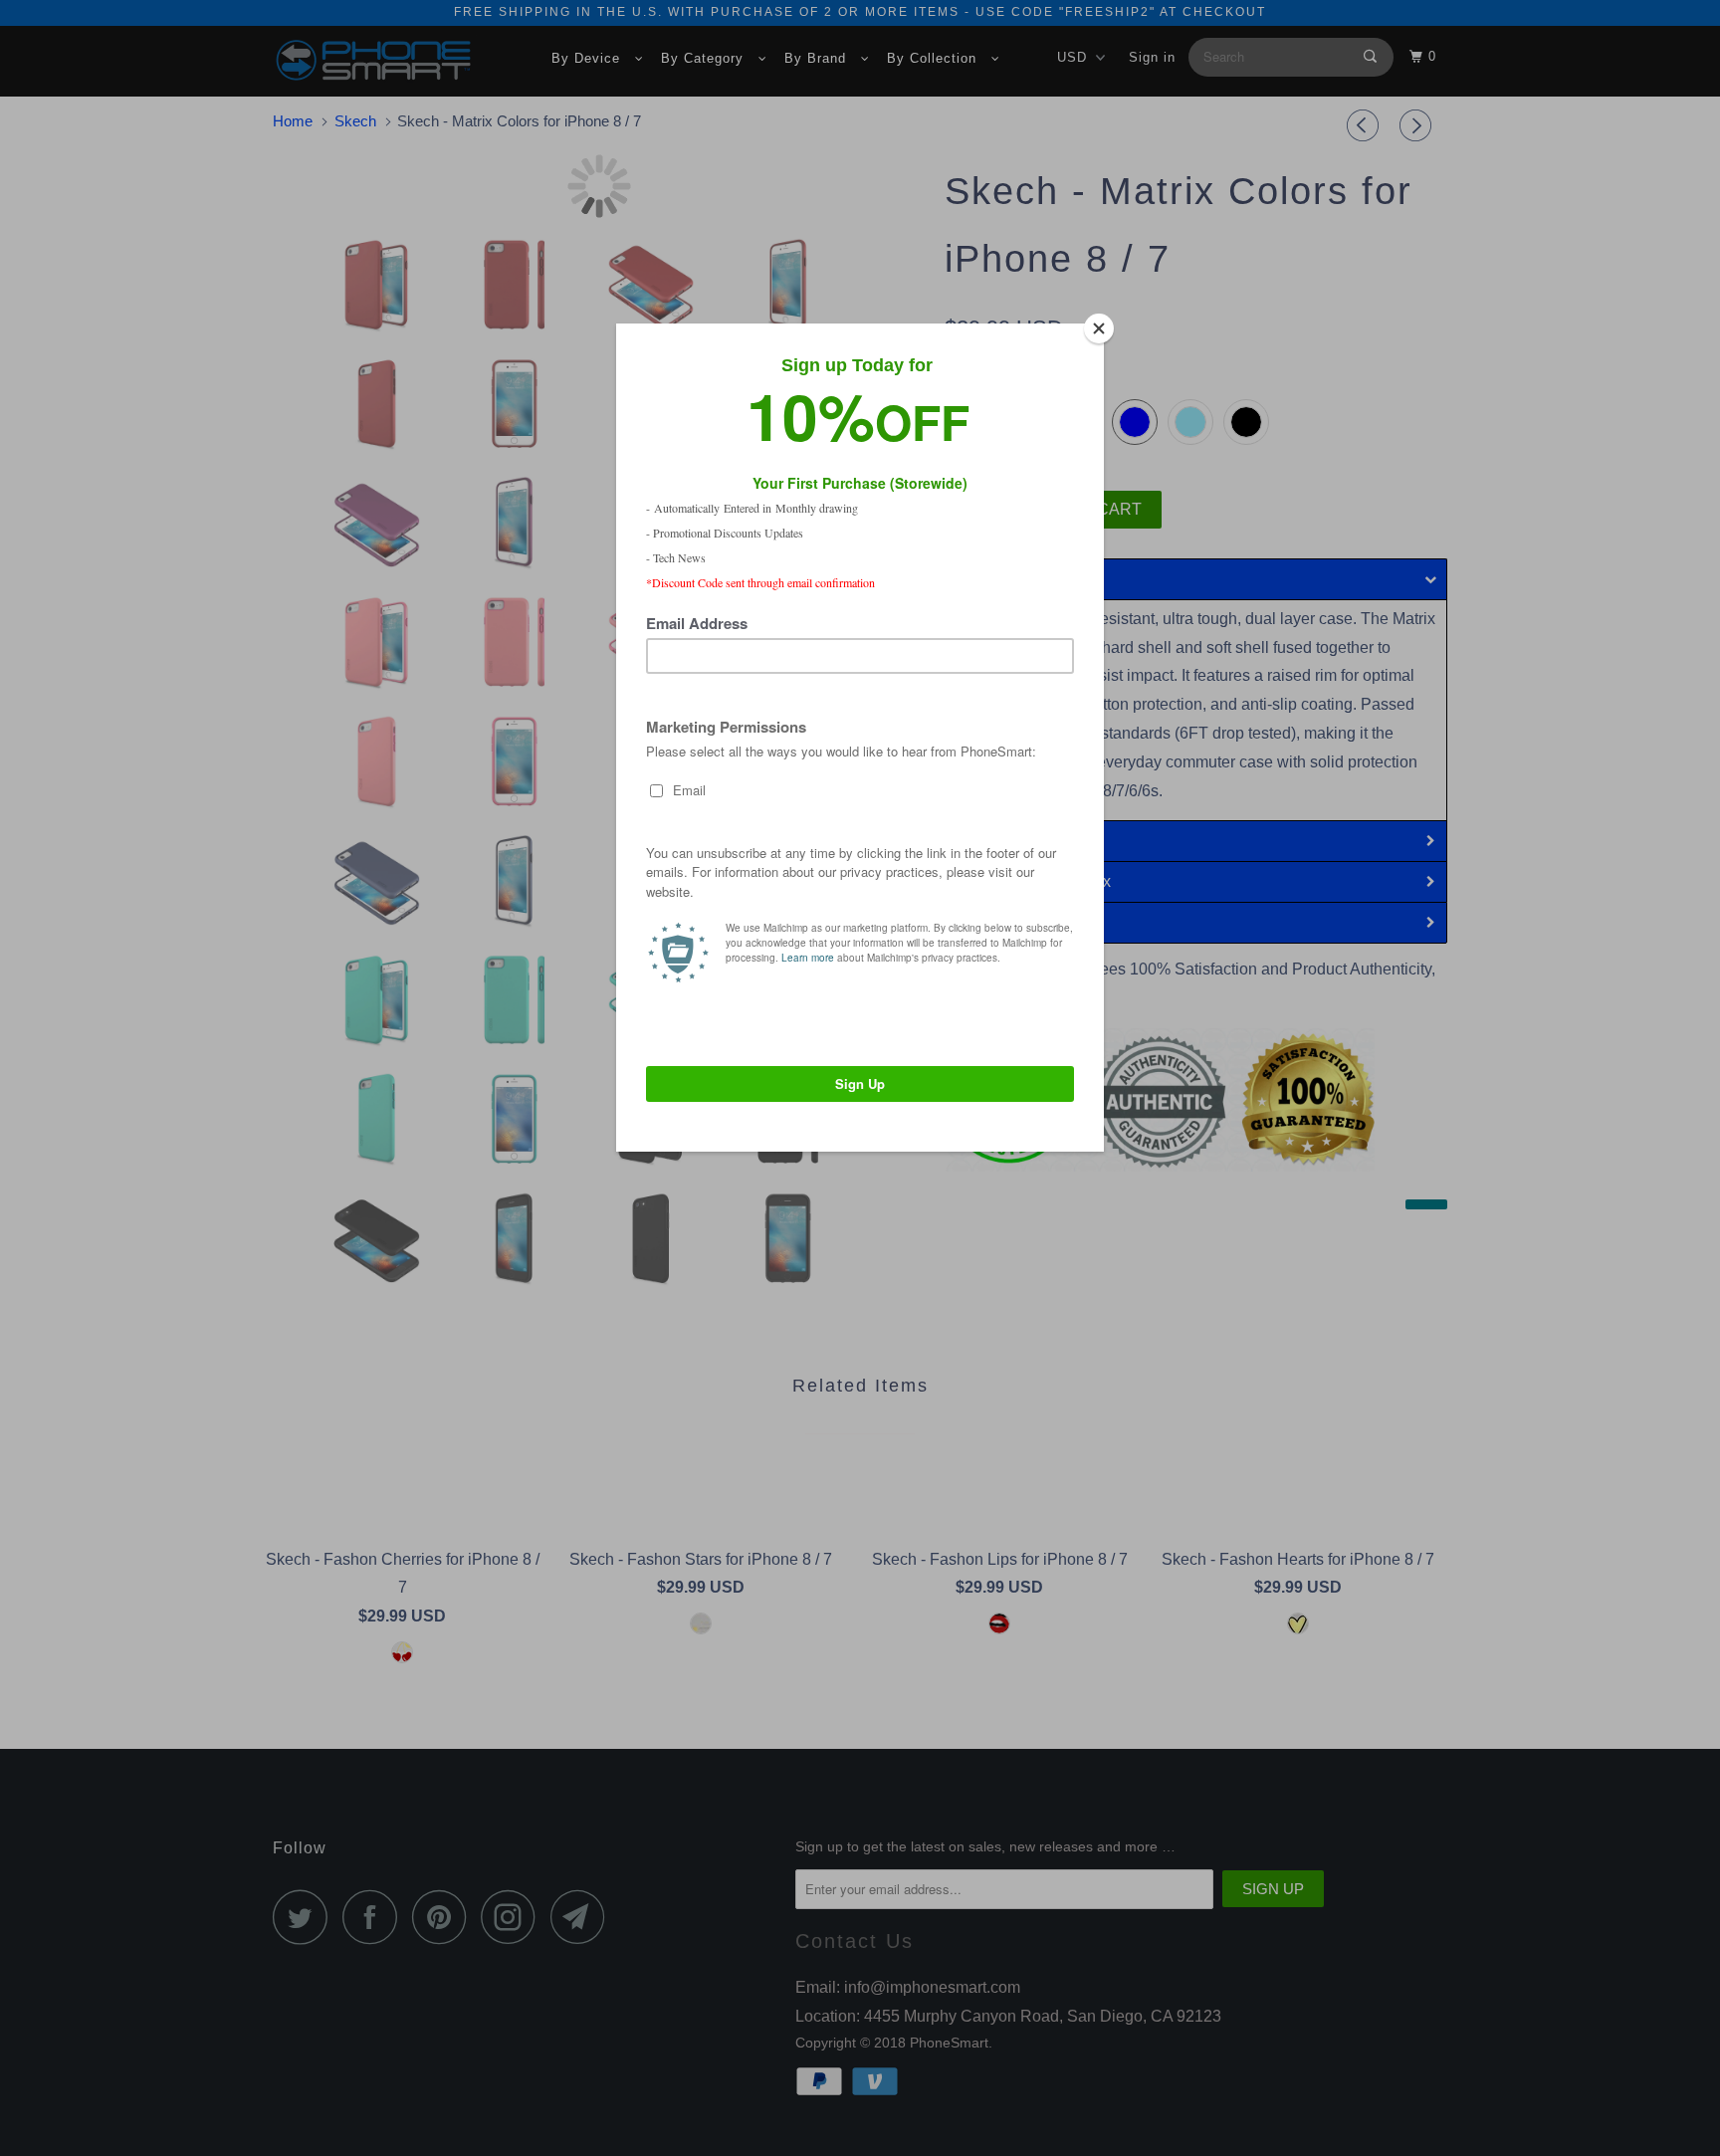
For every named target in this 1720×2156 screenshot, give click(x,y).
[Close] (1099, 328)
